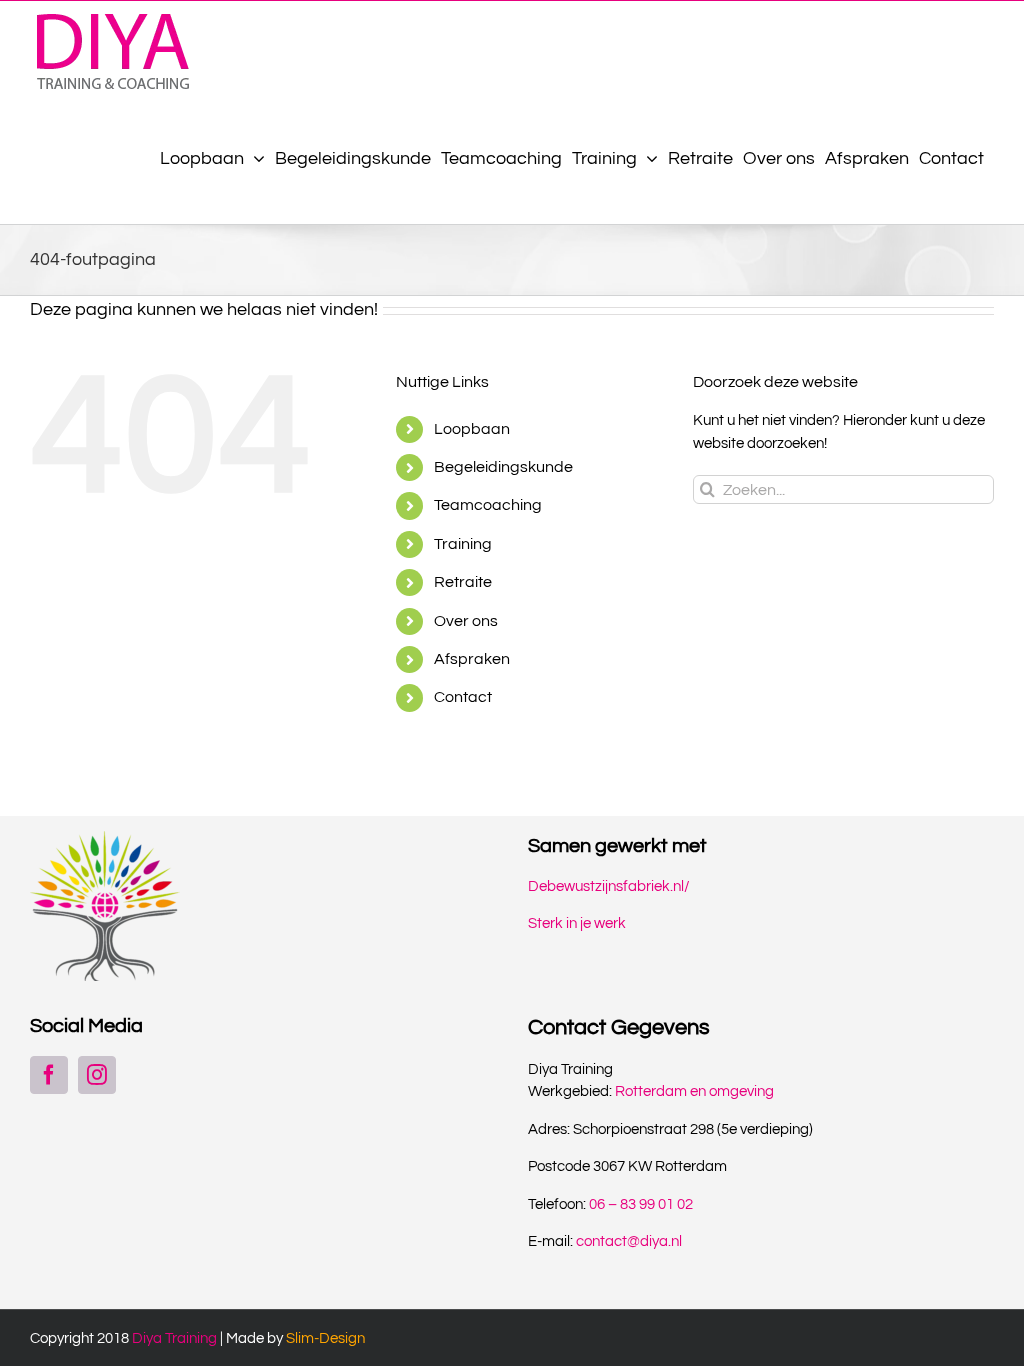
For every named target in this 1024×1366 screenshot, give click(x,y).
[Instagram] (97, 1075)
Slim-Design (325, 1338)
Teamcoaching (488, 505)
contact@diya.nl (629, 1241)
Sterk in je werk (577, 923)
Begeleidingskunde (503, 467)
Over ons (466, 621)
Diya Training (174, 1338)
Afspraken (472, 659)
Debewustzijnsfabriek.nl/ (609, 886)
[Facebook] (49, 1075)
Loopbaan (472, 429)
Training (463, 544)
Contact (463, 697)
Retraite (463, 582)
